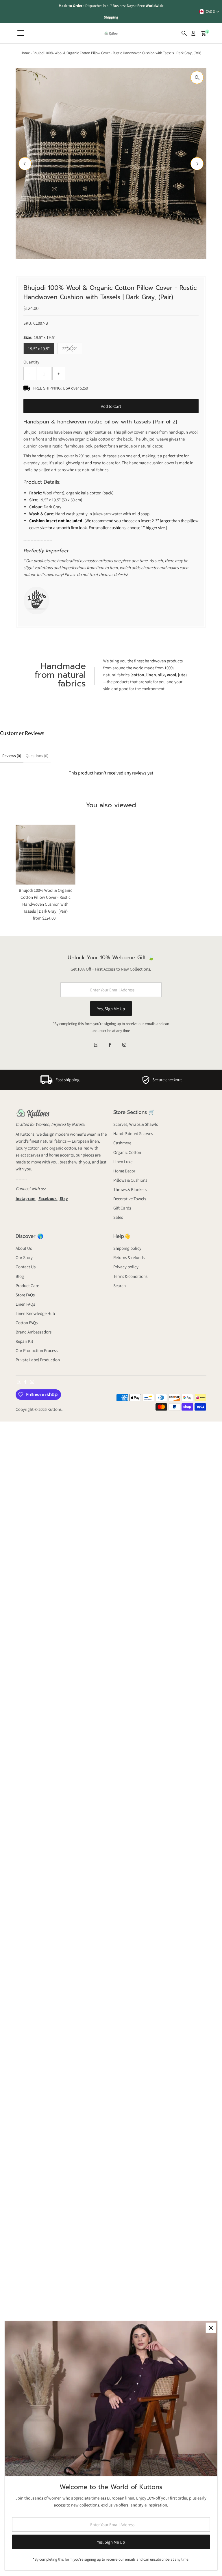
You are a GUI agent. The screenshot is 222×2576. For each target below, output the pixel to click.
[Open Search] (184, 33)
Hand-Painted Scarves (133, 1133)
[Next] (197, 164)
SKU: (28, 323)
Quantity (31, 362)
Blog (20, 1276)
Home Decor (124, 1171)
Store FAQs (25, 1295)
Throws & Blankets (130, 1189)
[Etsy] (96, 1045)
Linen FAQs (25, 1304)
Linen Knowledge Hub (35, 1313)
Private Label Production (38, 1360)
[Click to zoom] (197, 77)
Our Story (24, 1257)
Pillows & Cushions (130, 1180)
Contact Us (26, 1267)
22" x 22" (72, 350)
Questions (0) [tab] (37, 756)
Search (120, 1286)
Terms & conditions (130, 1276)
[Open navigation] (21, 33)
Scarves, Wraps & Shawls (136, 1124)
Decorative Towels (130, 1199)
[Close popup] (211, 2328)
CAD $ (210, 11)
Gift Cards (122, 1208)
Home (25, 53)
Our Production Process (37, 1350)
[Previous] (25, 164)
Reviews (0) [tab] (12, 756)
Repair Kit (24, 1341)
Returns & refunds (129, 1257)
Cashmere (122, 1143)
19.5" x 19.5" (39, 349)
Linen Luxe (123, 1162)
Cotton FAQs (27, 1323)
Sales (118, 1217)
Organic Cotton (127, 1152)
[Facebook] (110, 1045)
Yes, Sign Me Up (111, 1009)
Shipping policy (127, 1248)
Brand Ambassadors (34, 1332)
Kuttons (54, 1409)
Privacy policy (126, 1267)
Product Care (27, 1286)
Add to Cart (111, 406)
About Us (24, 1248)
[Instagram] (124, 1045)
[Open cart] (203, 33)
